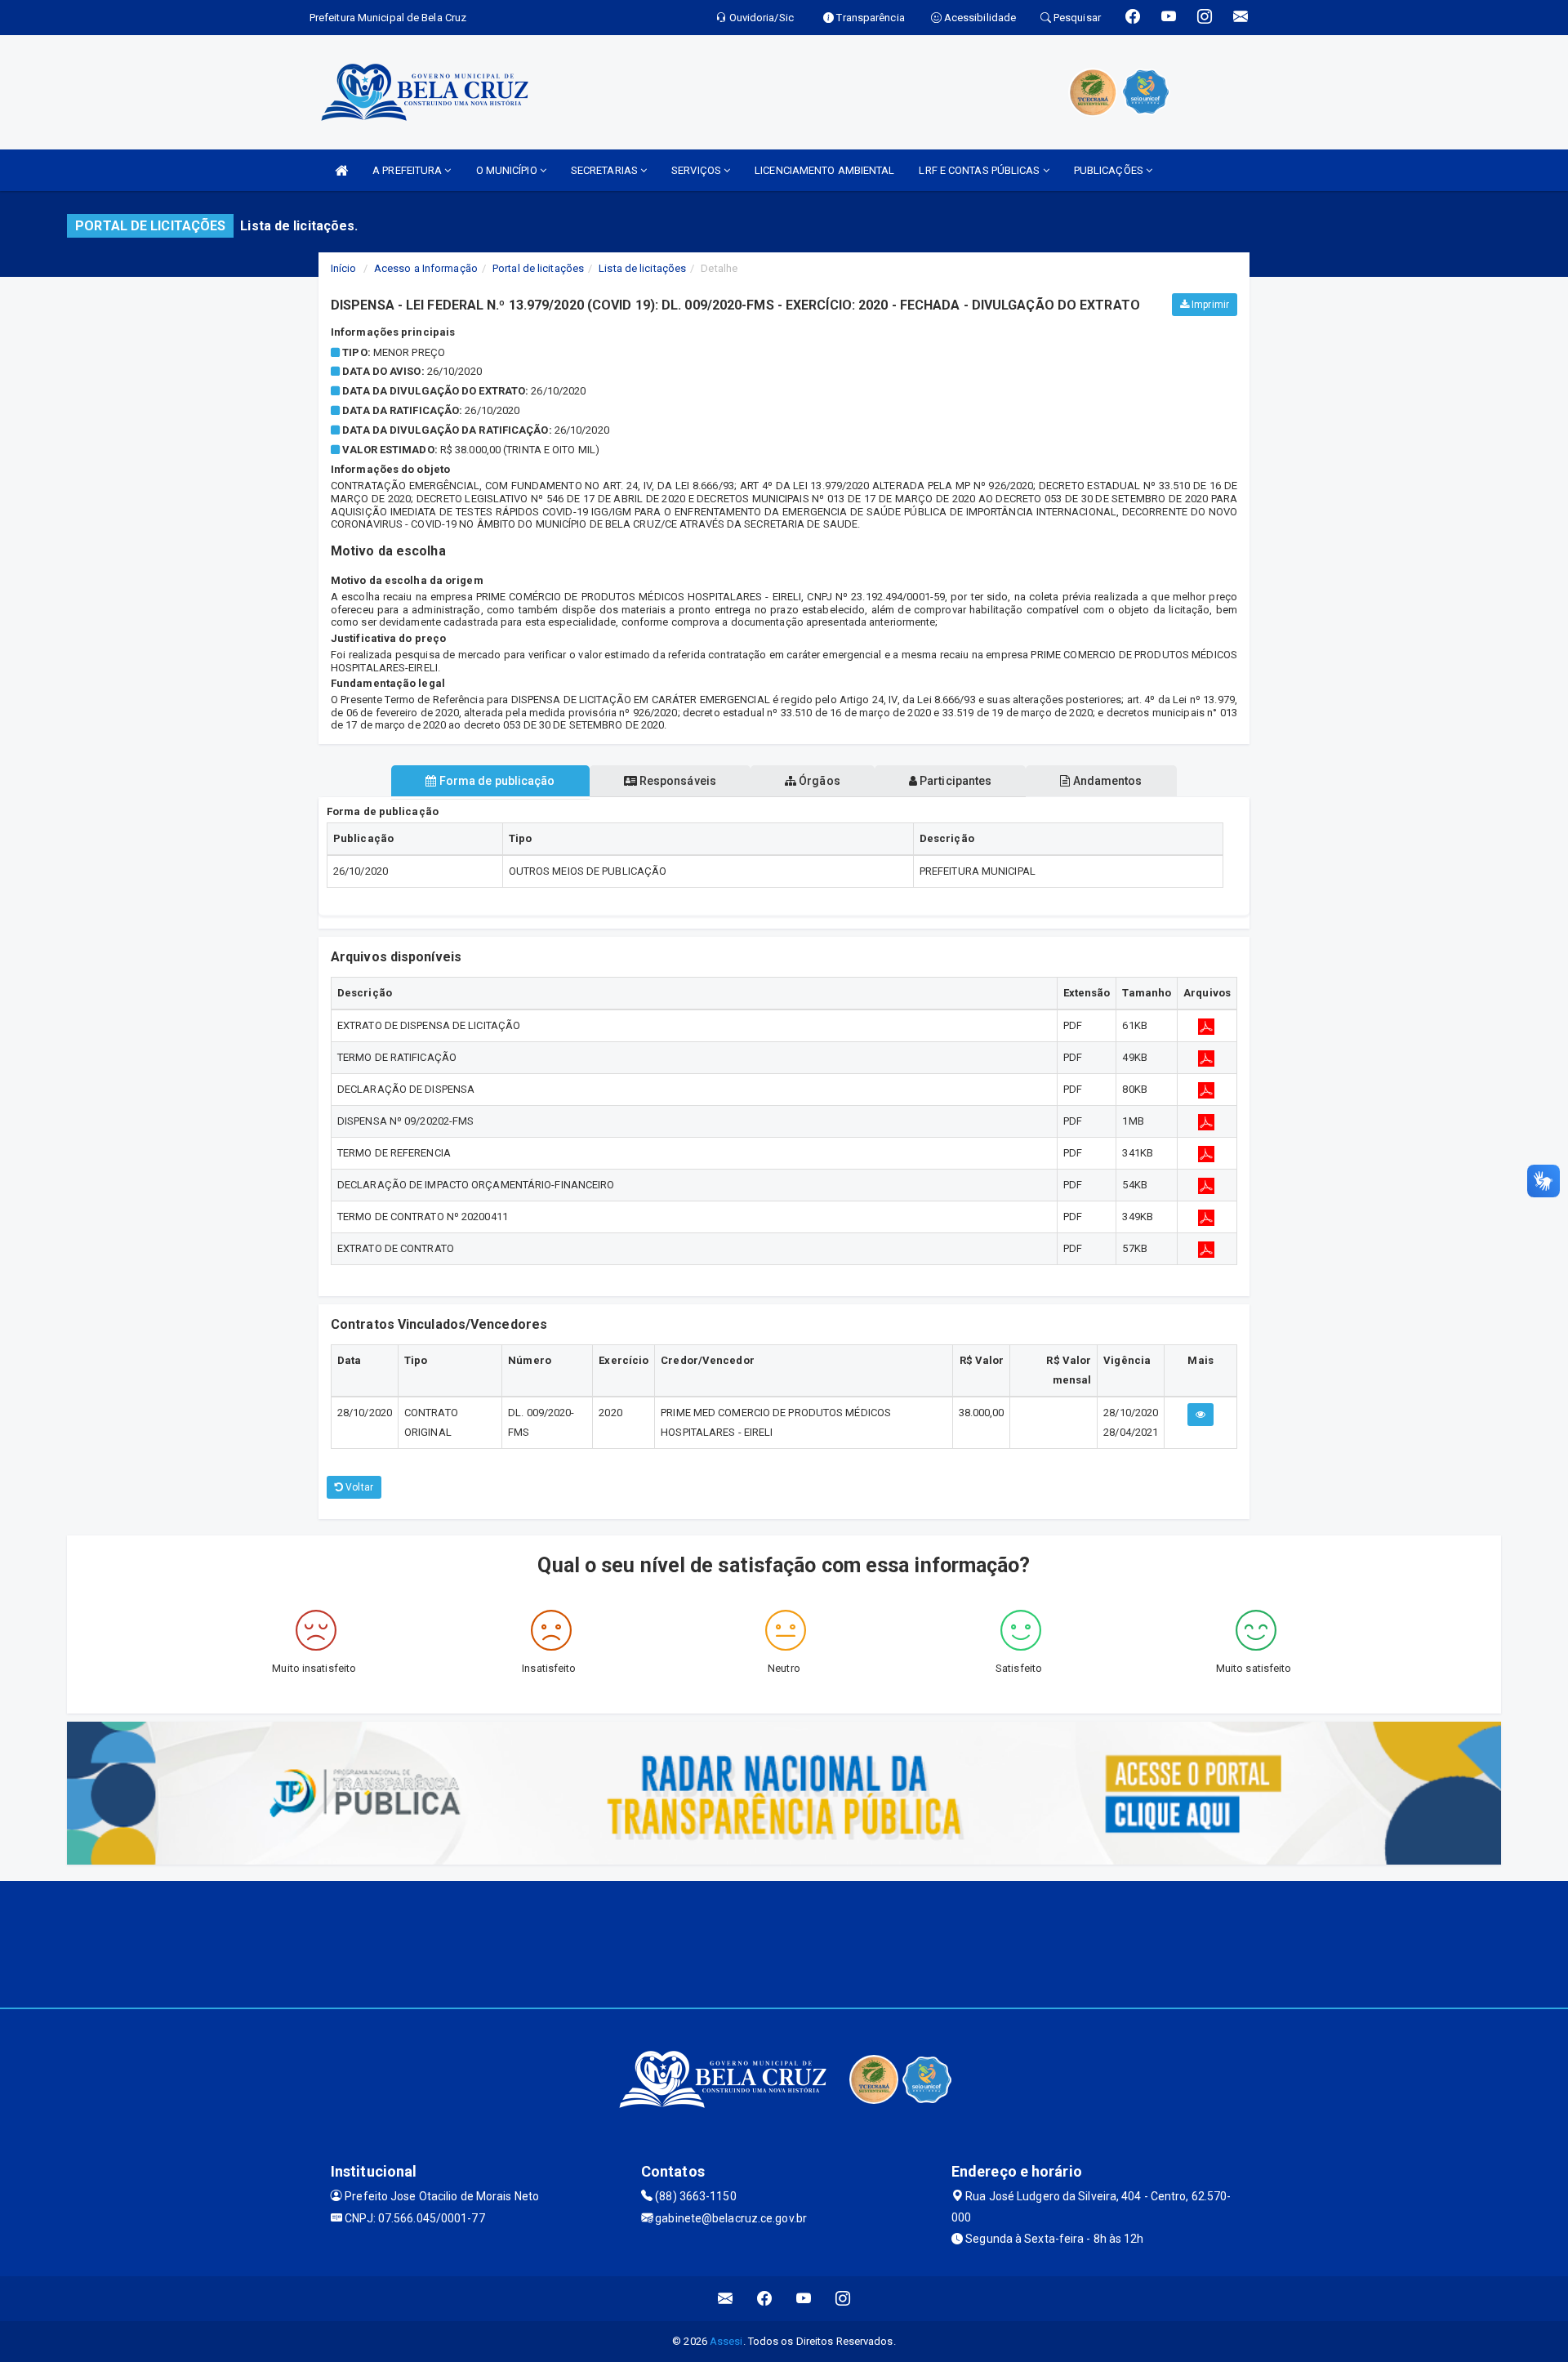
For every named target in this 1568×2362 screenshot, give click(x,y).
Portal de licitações (538, 268)
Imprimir (1209, 305)
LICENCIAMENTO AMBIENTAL (824, 170)
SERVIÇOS (697, 170)
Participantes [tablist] (954, 781)
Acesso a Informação (426, 268)
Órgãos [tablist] (818, 781)
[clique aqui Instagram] (843, 2299)
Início (344, 268)
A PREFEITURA (408, 170)
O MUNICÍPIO (508, 170)
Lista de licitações (642, 268)
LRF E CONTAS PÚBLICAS (980, 170)
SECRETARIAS (606, 170)
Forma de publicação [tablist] (496, 781)
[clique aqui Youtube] (804, 2299)
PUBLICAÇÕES (1110, 170)
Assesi (726, 2341)
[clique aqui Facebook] (765, 2299)
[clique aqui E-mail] (726, 2299)
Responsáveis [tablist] (677, 781)
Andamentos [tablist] (1106, 781)
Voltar (358, 1487)
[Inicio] (341, 170)
